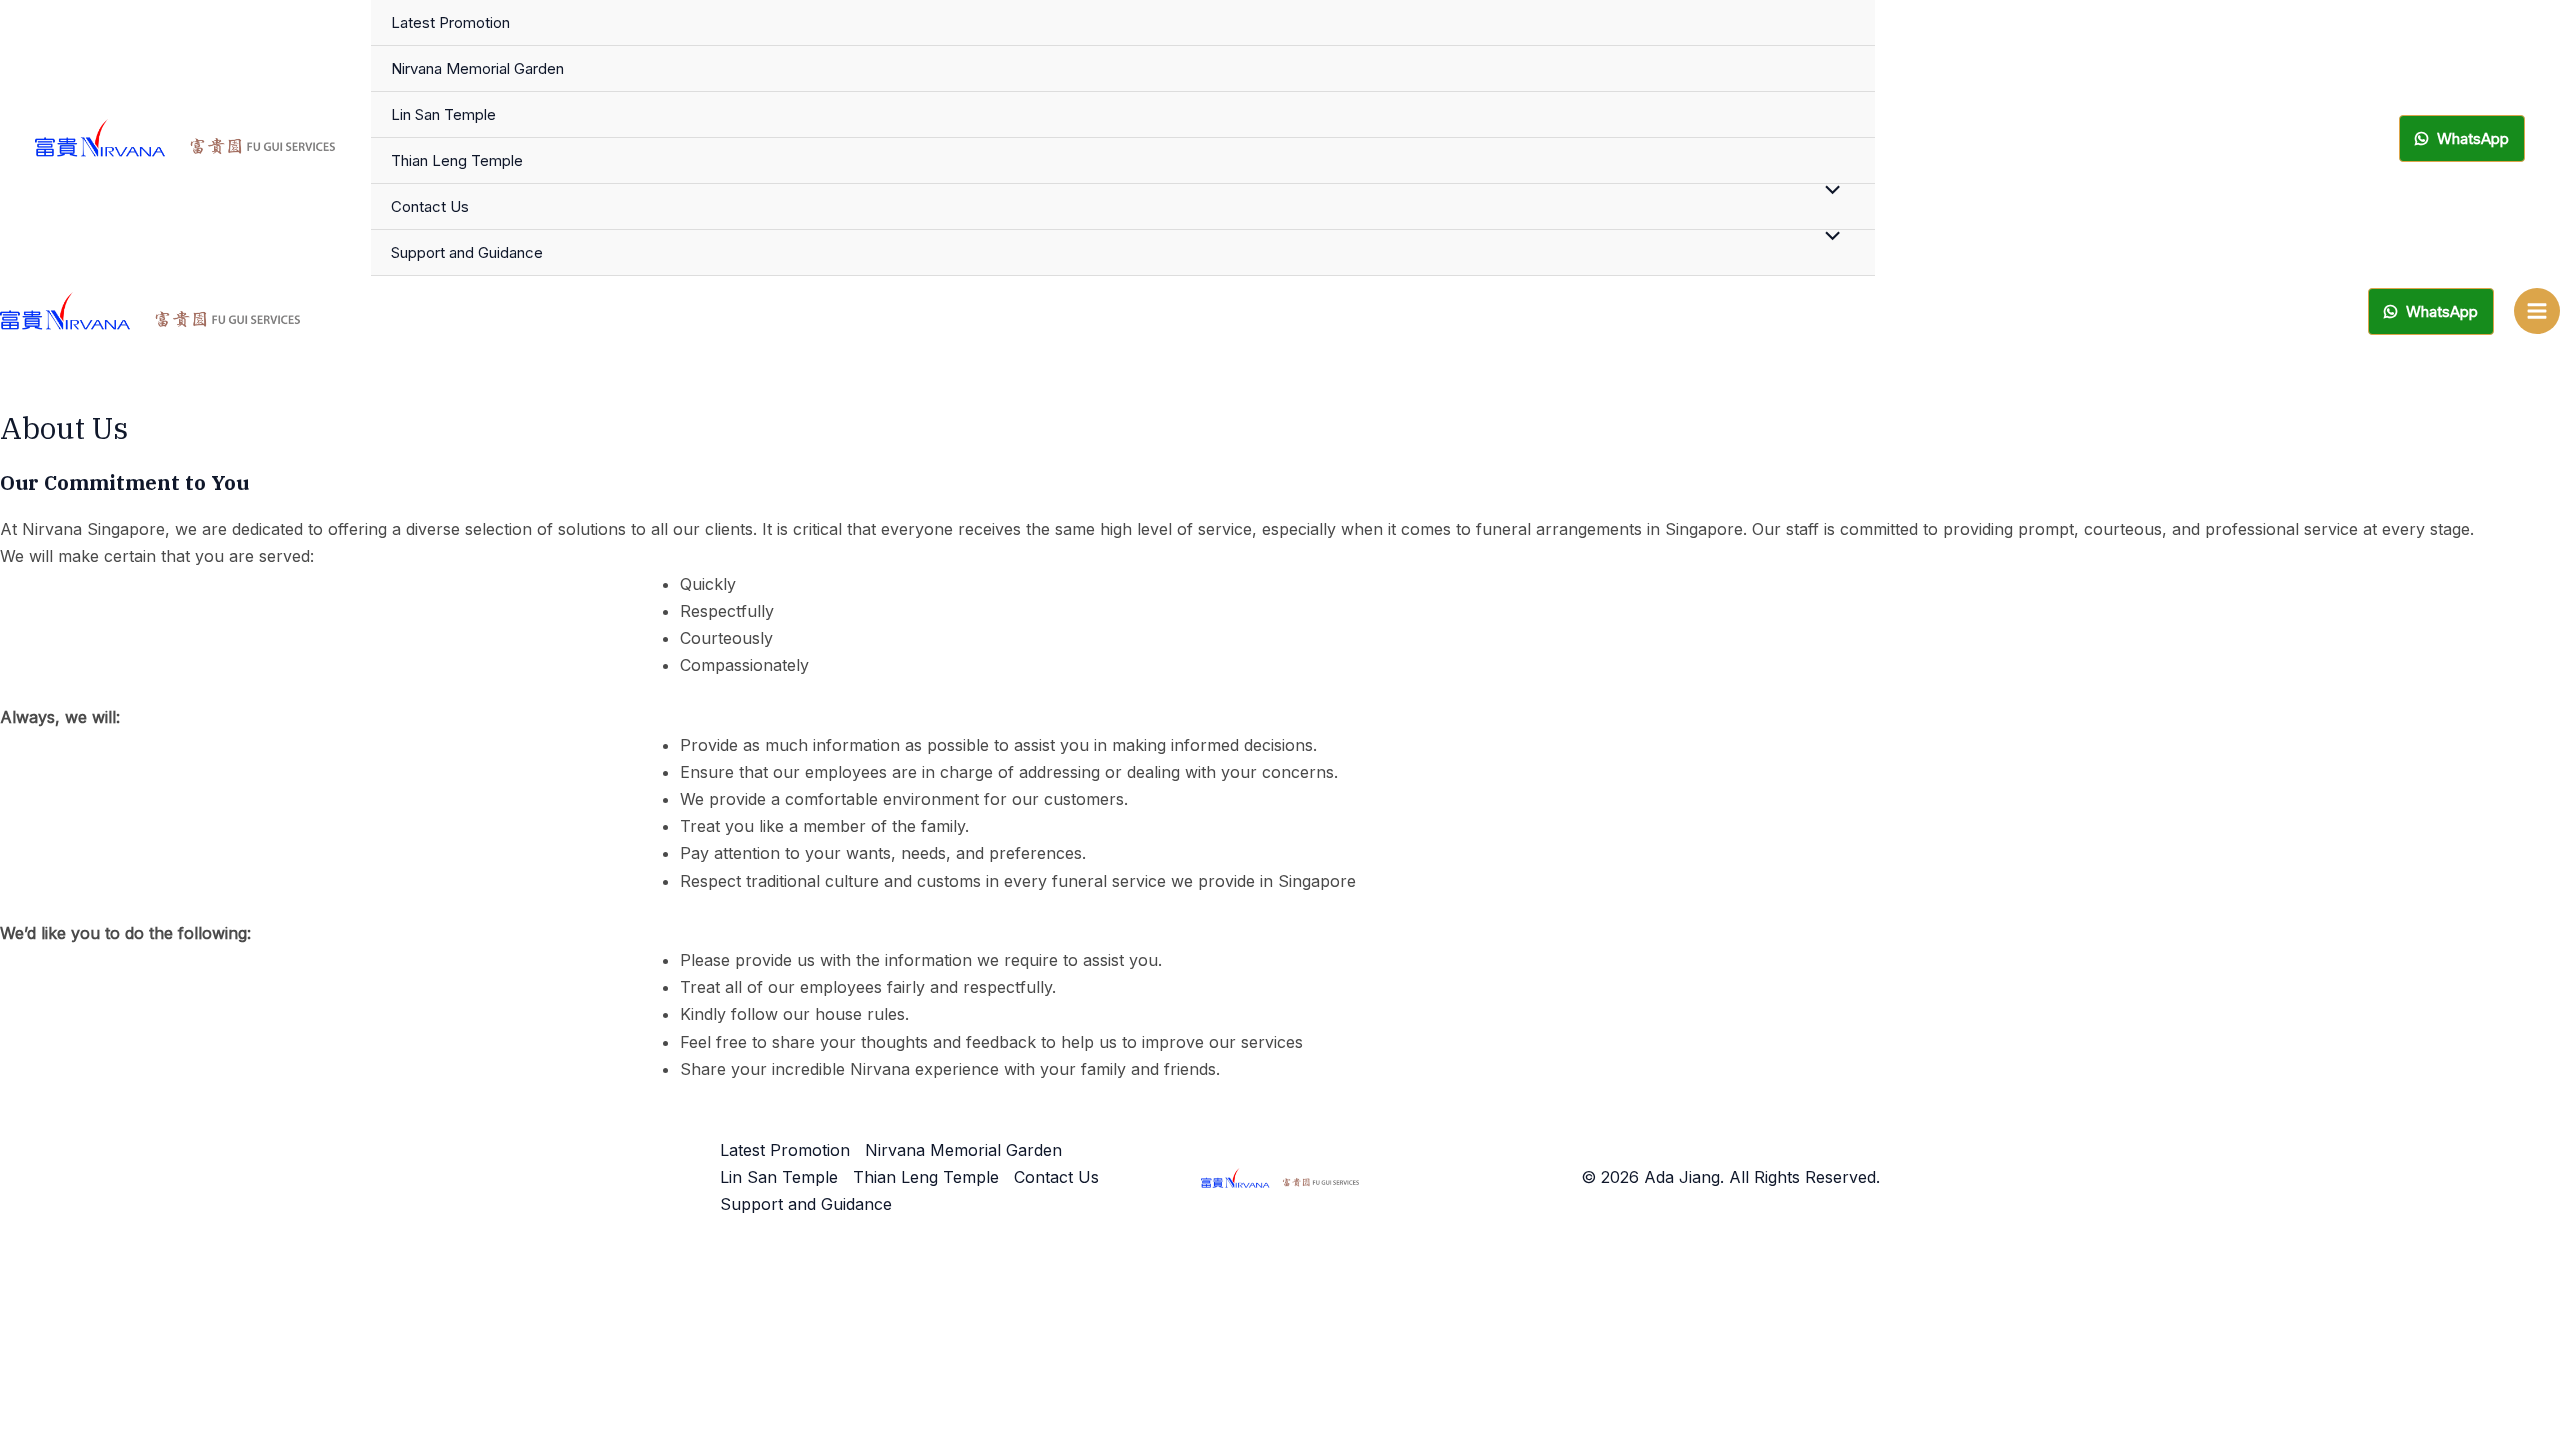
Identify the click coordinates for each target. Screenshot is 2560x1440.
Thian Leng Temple (457, 160)
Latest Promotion (450, 22)
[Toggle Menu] (1827, 190)
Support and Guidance (467, 252)
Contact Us (430, 206)
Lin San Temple (443, 114)
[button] (2462, 138)
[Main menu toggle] (2537, 311)
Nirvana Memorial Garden (477, 68)
